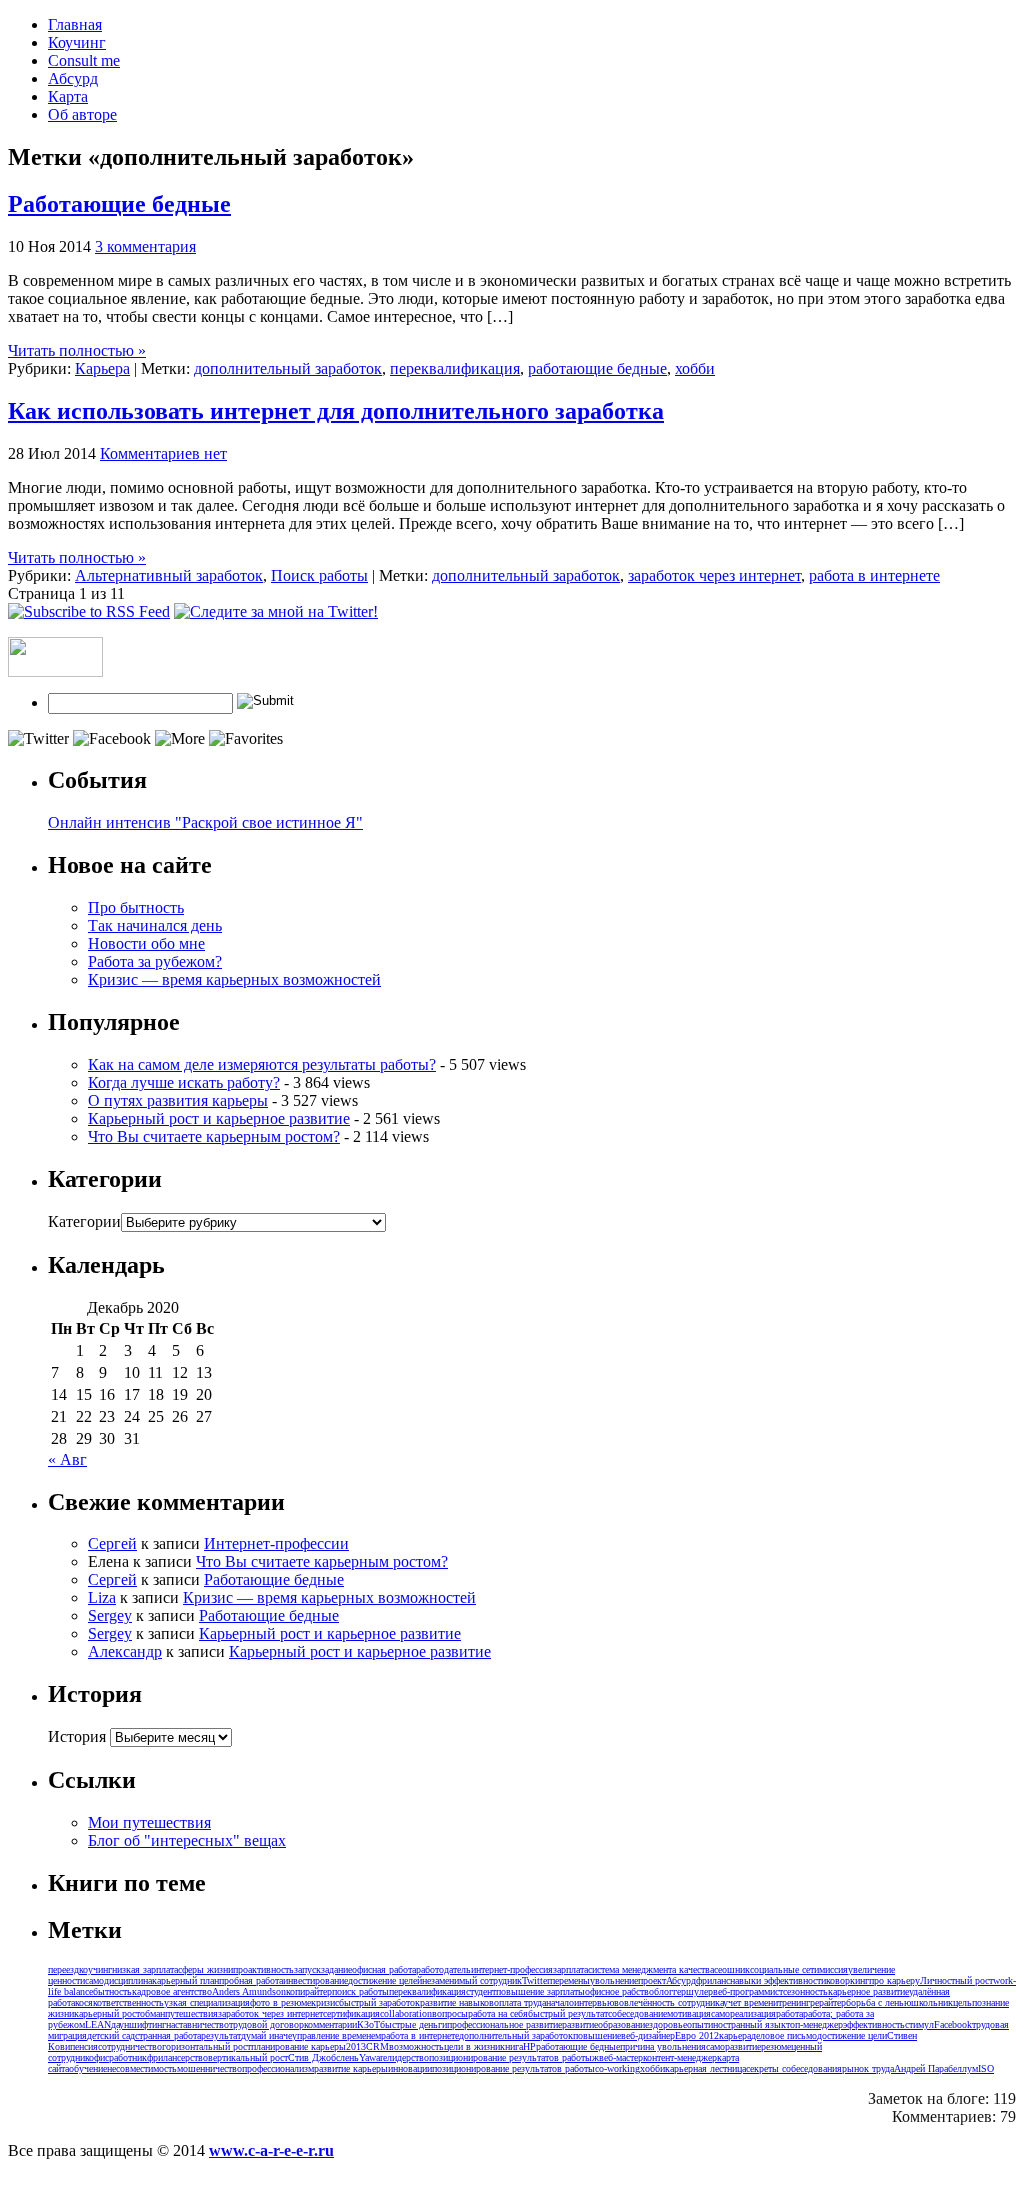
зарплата (570, 1969)
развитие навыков (457, 2002)
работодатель (443, 1969)
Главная (75, 24)
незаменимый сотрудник (472, 1980)
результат (221, 2035)
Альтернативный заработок (169, 575)
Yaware (373, 2057)
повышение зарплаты (540, 1991)
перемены (570, 1980)
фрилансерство (177, 2057)
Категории (84, 1221)
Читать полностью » (77, 350)
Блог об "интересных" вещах (187, 1840)
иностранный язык (747, 2024)
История (77, 1736)
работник (128, 2057)
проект (652, 1980)
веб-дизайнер (648, 2035)
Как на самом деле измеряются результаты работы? (262, 1064)
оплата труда (520, 2002)
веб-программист (748, 1991)
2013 (356, 2046)
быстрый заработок (379, 2002)
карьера (735, 2035)
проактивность (263, 1969)
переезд (63, 1969)
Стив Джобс (314, 2057)
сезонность (805, 1991)
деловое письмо (784, 2035)
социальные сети (784, 1969)
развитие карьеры (351, 2068)
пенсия (84, 2046)
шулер (699, 1991)
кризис (325, 2002)
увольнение (614, 1980)
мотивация (689, 2013)
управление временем (336, 2035)
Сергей (112, 1543)
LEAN (98, 2024)
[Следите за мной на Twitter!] (276, 611)
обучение (88, 2068)
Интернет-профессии (276, 1543)
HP (529, 2046)
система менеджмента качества (651, 1969)
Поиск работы (319, 575)
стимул (919, 2024)
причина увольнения (663, 2046)
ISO (986, 2068)
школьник (932, 2002)
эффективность (874, 2024)
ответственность (130, 2002)
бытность (112, 1991)
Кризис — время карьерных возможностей (234, 979)
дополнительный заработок (288, 368)
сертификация (351, 2013)
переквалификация (455, 368)
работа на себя (498, 2013)
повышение (597, 2035)
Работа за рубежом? (155, 961)
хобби (695, 368)
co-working (617, 2068)
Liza (102, 1597)
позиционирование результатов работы (513, 2068)
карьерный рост (107, 2013)
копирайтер (309, 1991)
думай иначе (266, 2035)
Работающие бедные (119, 204)
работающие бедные (597, 368)
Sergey (110, 1615)
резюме (776, 2046)
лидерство (408, 2057)
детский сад (111, 2035)
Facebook (953, 2024)
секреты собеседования (794, 2068)
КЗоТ (368, 2024)
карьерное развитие (868, 1991)
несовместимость (142, 2068)
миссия (833, 1969)
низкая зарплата (145, 1969)
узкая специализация (207, 2002)
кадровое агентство (172, 1991)
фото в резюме (280, 2002)
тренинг (794, 2002)
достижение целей (385, 1980)
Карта (68, 96)
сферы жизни (205, 1969)
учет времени (750, 2002)
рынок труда (868, 2068)
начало (560, 2002)
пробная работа (251, 1980)
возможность (416, 2046)
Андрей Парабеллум (936, 2068)
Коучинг (77, 42)
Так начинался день (155, 925)
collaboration (406, 2013)
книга (511, 2046)
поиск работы (360, 1991)
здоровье (668, 2024)
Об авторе (82, 114)
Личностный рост (956, 1980)
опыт (697, 2024)
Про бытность (136, 907)
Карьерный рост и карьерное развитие (219, 1118)
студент (481, 1991)
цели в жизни (472, 2046)
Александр (125, 1651)
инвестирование (315, 1980)
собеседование (637, 2013)
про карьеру (894, 1980)
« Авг (67, 1459)
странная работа (168, 2035)
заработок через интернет (714, 575)
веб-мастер (621, 2057)
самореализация (743, 2013)
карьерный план (185, 1980)
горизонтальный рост (206, 2046)
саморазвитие (733, 2046)
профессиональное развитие (504, 2024)
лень (349, 2057)
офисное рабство (619, 1991)
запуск (307, 1969)
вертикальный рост (248, 2057)
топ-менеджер (814, 2024)
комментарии (330, 2024)
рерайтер (828, 2002)
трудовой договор (266, 2024)
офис (99, 2057)
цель (962, 2002)
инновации (410, 2068)
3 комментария (145, 246)
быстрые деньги (413, 2024)
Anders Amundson (249, 1991)
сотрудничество (130, 2046)
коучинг (95, 1969)
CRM (377, 2046)
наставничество (197, 2024)
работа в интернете (874, 575)
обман (152, 2013)
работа (789, 2013)
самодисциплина (118, 1980)
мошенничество (209, 2068)
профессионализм (278, 2068)
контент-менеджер (680, 2057)
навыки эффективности (778, 1980)
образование (623, 2024)
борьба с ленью (878, 2002)
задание (336, 1969)
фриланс (713, 1980)
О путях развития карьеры (178, 1100)
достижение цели (852, 2035)
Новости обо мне (146, 943)
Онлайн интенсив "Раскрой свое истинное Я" (205, 822)
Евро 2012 (697, 2035)
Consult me (84, 60)
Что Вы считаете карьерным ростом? (214, 1136)
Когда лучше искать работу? (184, 1082)
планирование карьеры (298, 2046)
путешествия (191, 2013)
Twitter (536, 1980)
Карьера (102, 368)
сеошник (732, 1969)
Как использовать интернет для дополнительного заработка (336, 411)
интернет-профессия (512, 1969)
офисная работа (384, 1969)
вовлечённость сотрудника (668, 2002)
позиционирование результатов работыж (514, 2057)
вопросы (450, 2013)
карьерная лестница (705, 2068)
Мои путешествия (149, 1822)
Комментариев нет (163, 453)
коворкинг (847, 1980)
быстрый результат (568, 2013)
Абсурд (73, 78)
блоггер (670, 1991)
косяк (86, 2002)
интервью (594, 2002)
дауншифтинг (138, 2024)
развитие (580, 2024)
